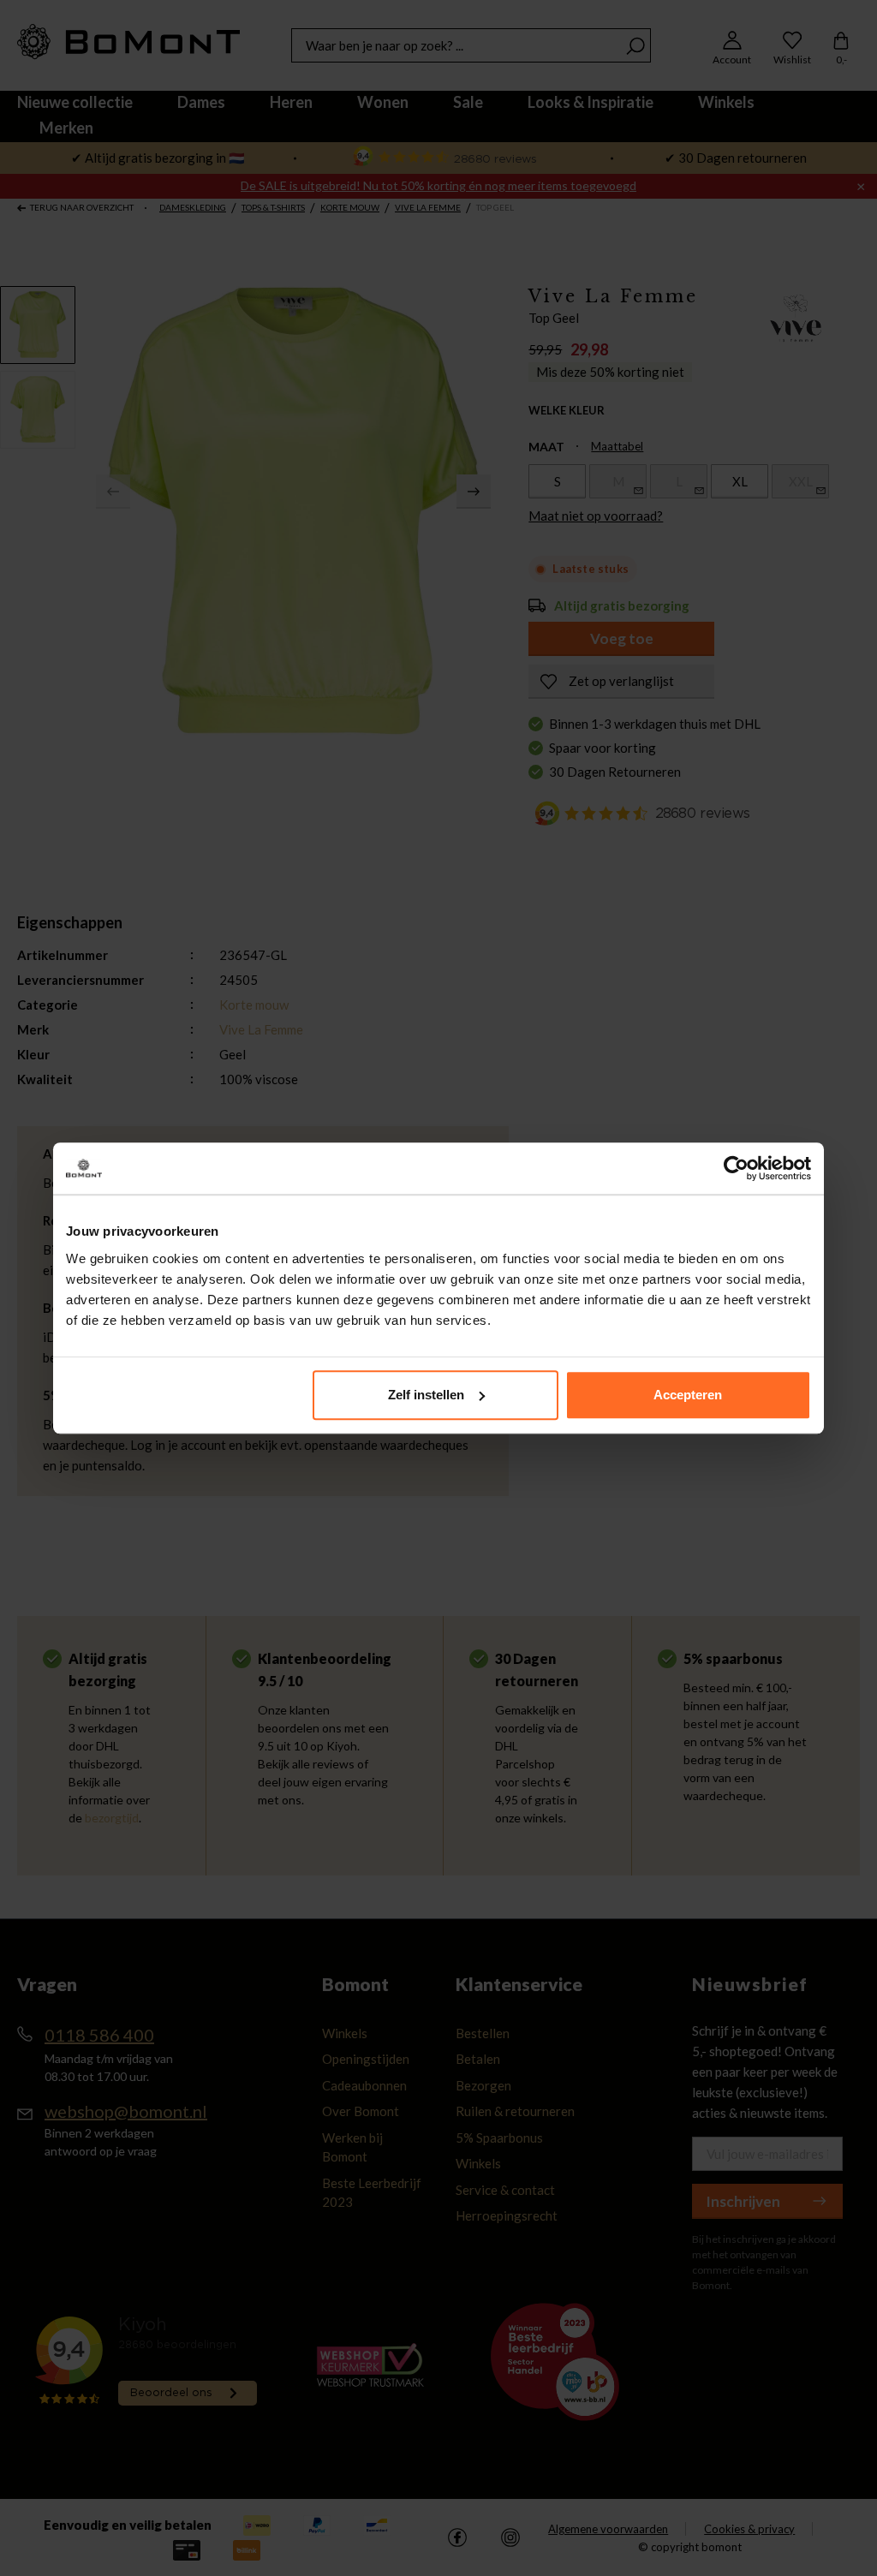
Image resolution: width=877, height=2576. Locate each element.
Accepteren (688, 1395)
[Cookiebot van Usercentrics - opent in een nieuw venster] (736, 1168)
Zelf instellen (426, 1395)
